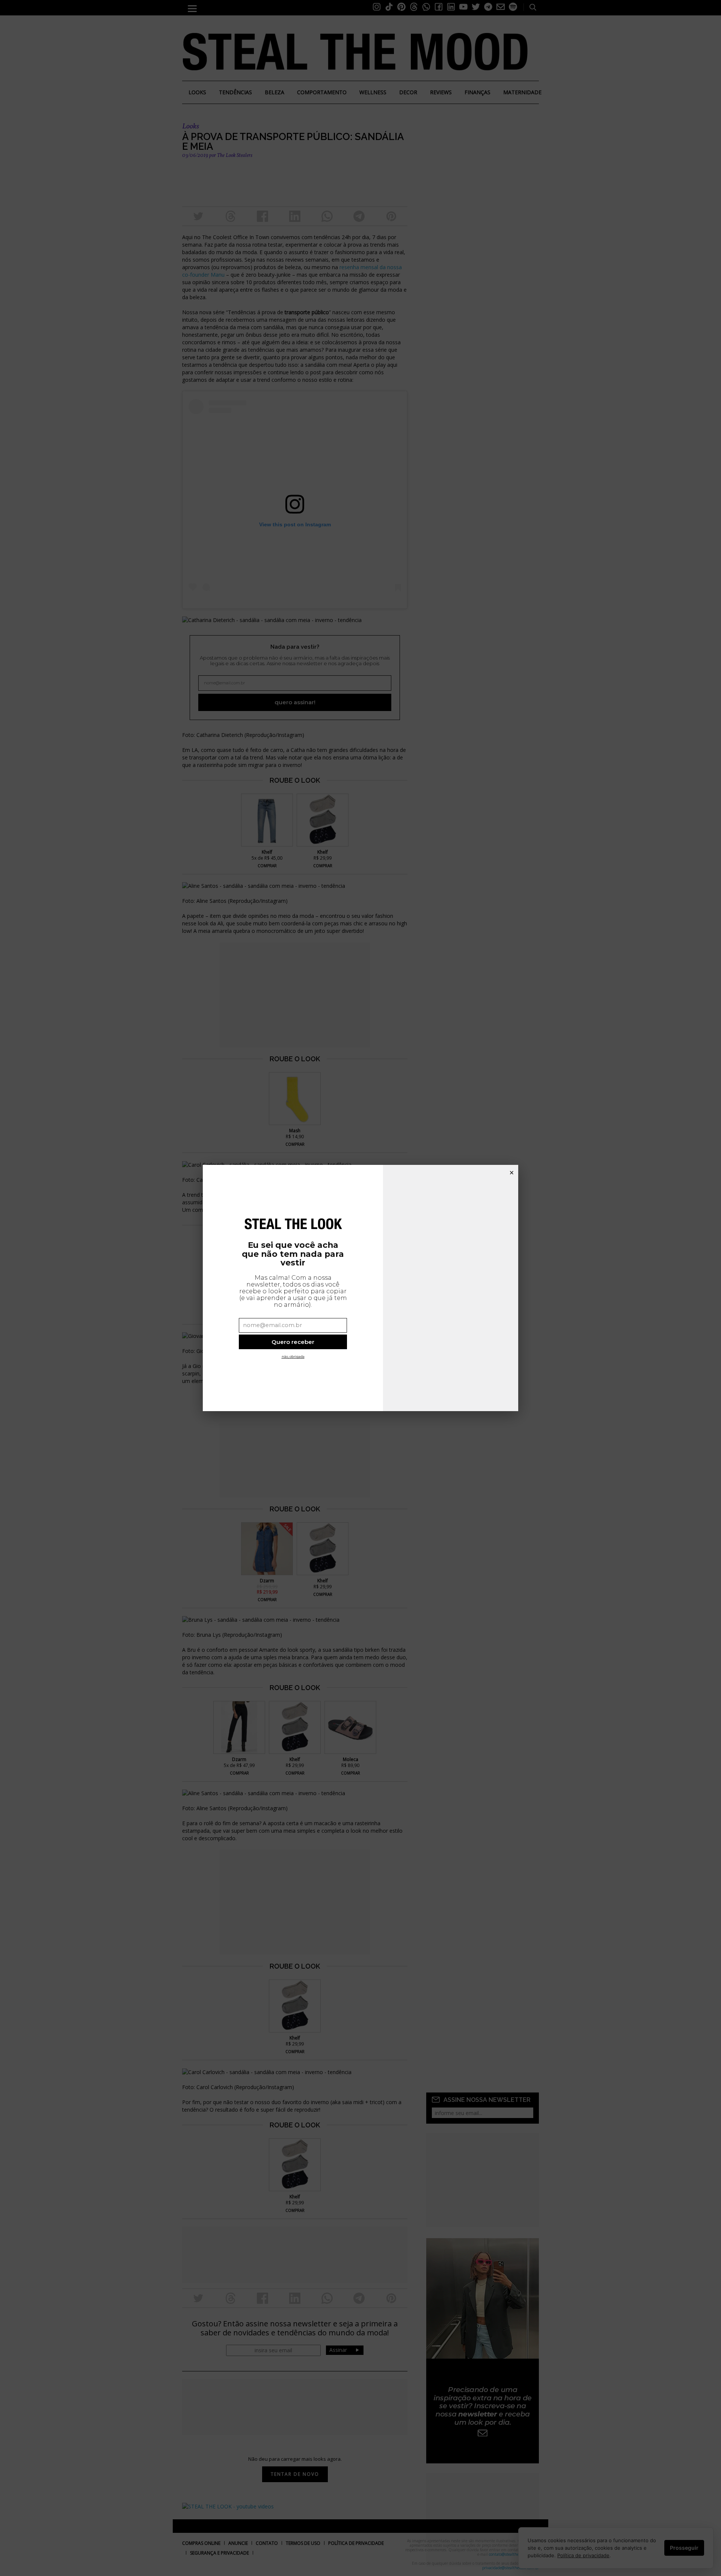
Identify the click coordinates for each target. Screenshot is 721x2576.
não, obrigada (293, 1357)
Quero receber (293, 1342)
